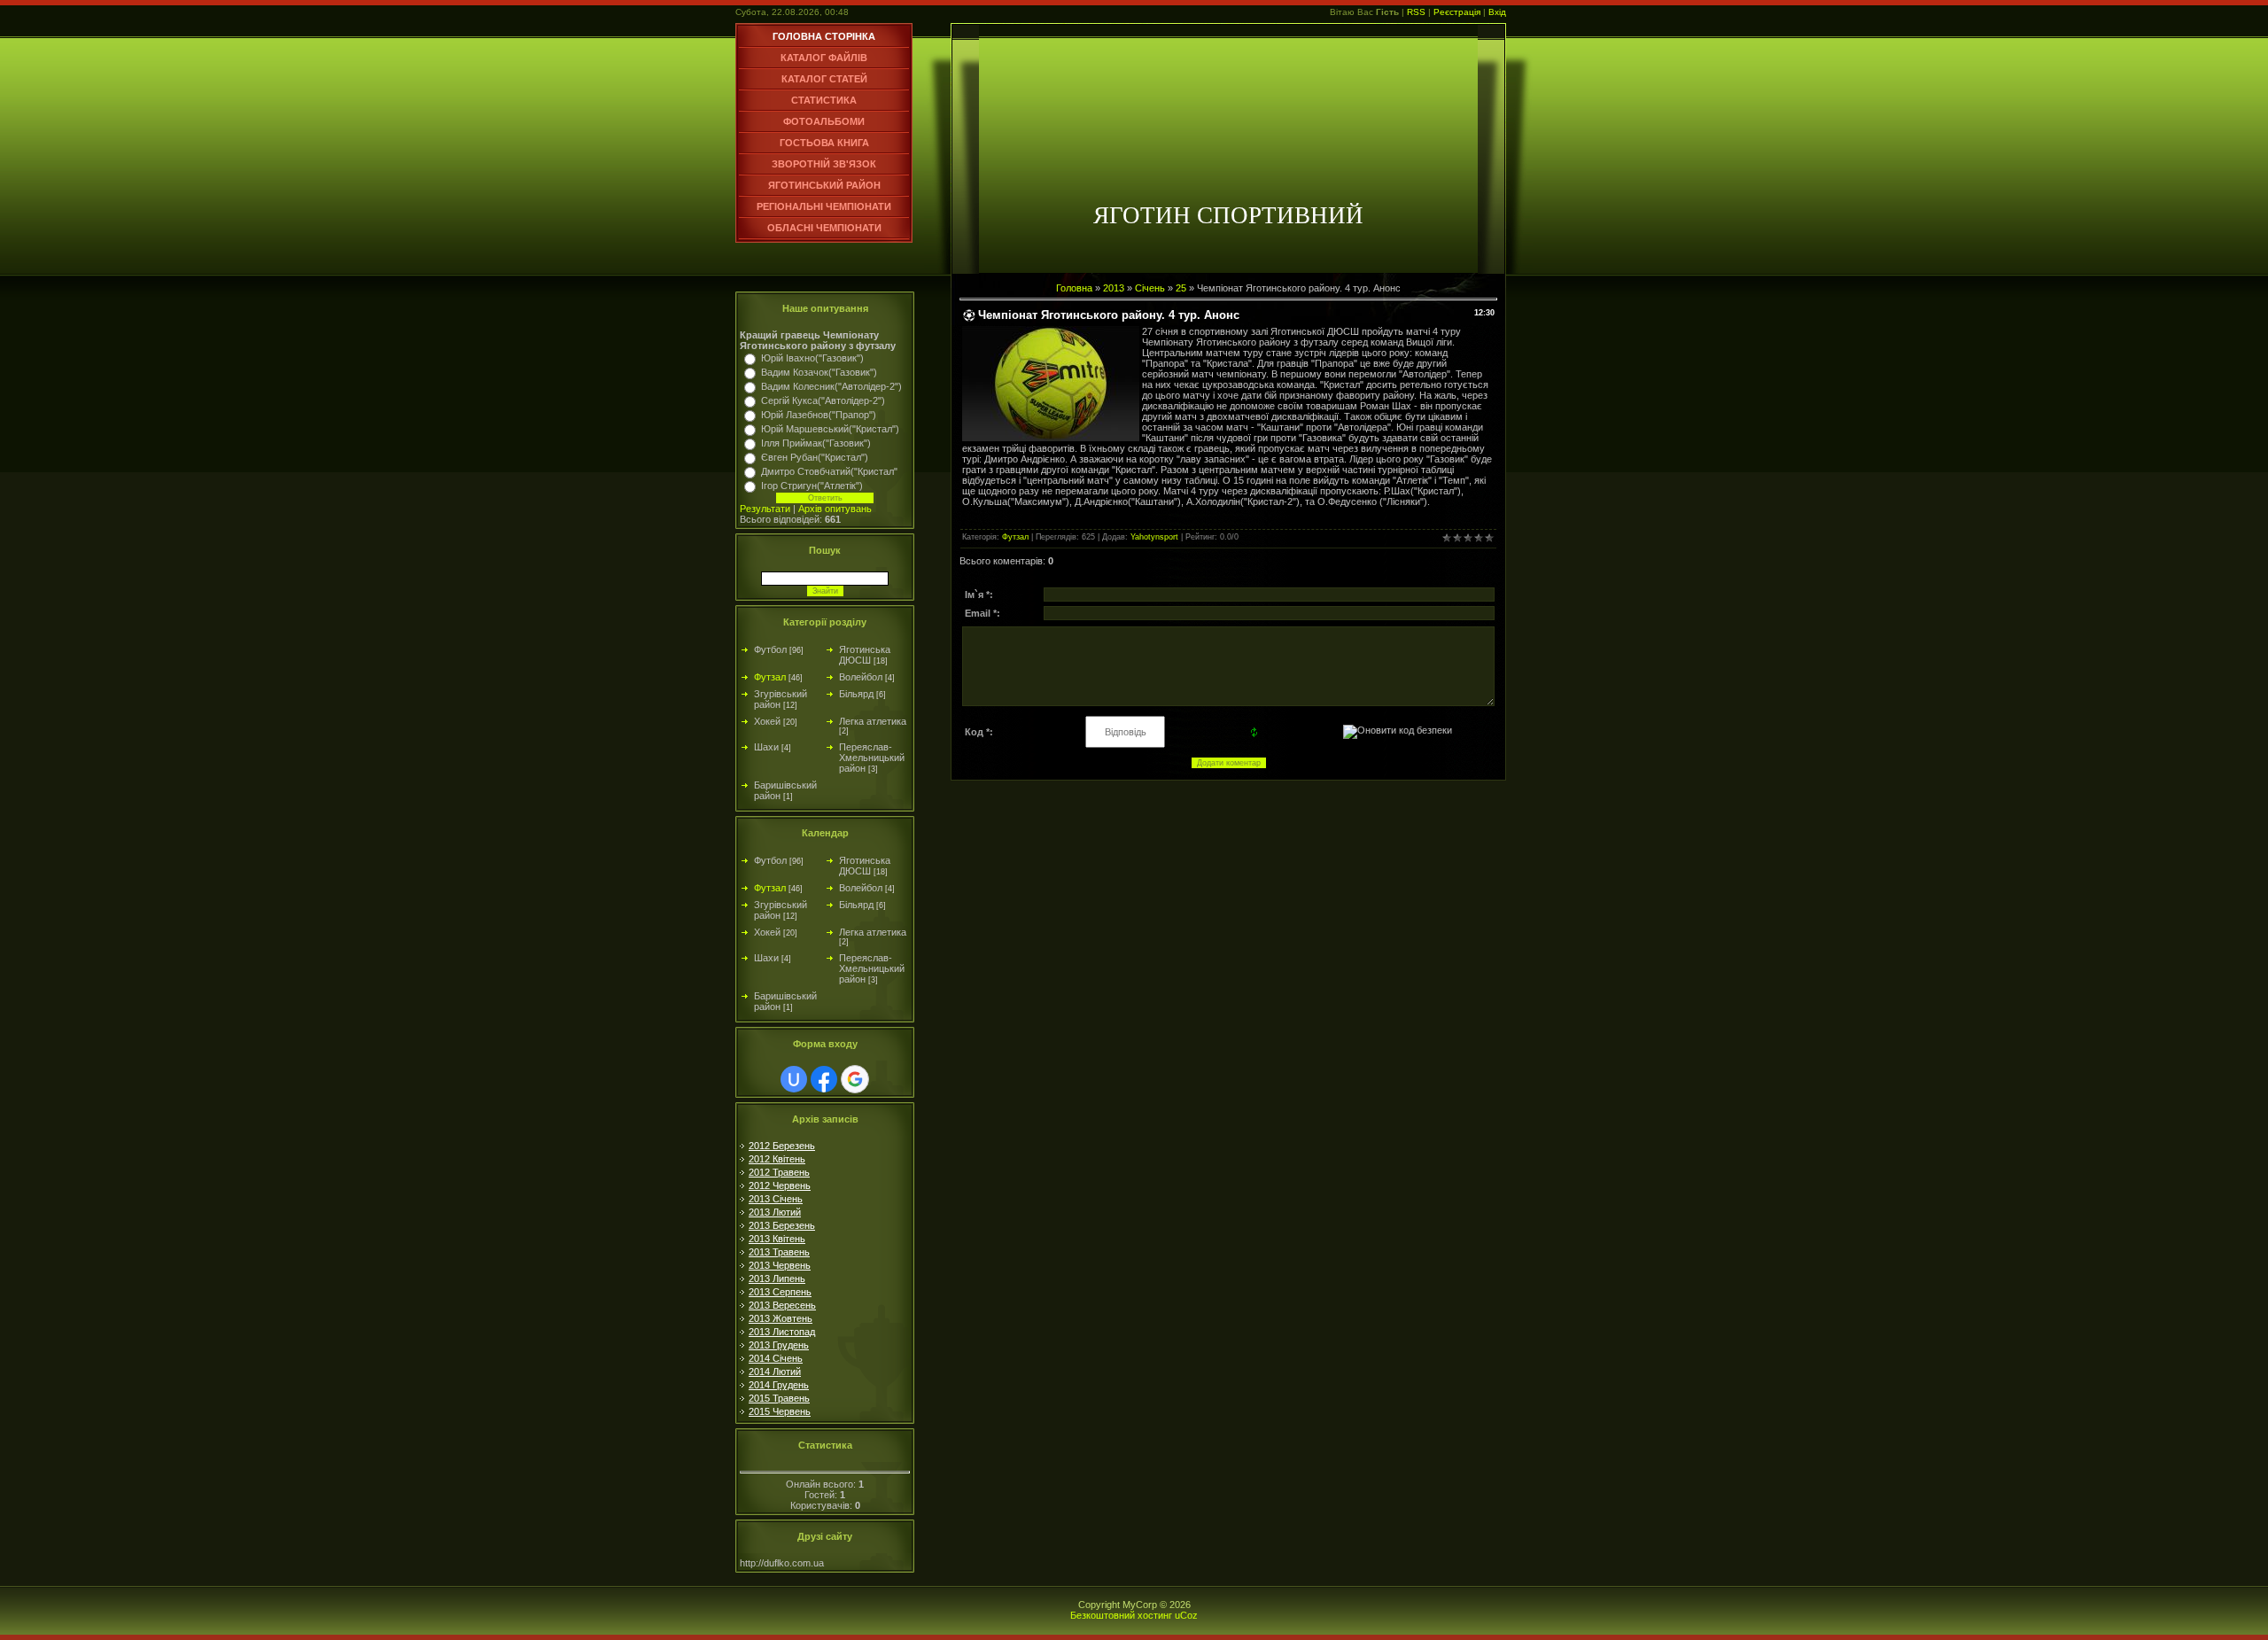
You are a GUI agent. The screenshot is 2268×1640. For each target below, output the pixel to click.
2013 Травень (779, 1252)
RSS (1416, 12)
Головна (1074, 288)
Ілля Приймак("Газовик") (816, 443)
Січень (1150, 288)
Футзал (770, 677)
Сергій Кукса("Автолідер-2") (823, 400)
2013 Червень (780, 1265)
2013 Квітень (777, 1239)
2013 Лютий (775, 1212)
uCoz (1186, 1615)
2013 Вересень (782, 1305)
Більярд (856, 694)
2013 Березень (782, 1225)
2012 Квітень (777, 1159)
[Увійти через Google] (855, 1079)
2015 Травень (779, 1398)
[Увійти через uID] (794, 1079)
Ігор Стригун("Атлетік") (812, 486)
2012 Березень (782, 1146)
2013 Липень (777, 1279)
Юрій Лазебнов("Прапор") (819, 415)
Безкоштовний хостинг (1121, 1615)
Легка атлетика (873, 721)
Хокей (767, 721)
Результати (765, 509)
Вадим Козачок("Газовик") (819, 372)
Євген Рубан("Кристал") (815, 457)
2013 (1114, 288)
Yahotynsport (1154, 537)
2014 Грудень (779, 1385)
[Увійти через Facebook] (824, 1079)
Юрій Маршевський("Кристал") (830, 429)
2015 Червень (780, 1411)
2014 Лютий (775, 1372)
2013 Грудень (779, 1345)
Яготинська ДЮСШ (865, 655)
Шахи (766, 747)
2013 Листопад (782, 1332)
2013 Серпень (780, 1292)
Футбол (770, 649)
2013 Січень (776, 1199)
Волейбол (861, 677)
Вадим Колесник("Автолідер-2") (831, 386)
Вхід (1497, 12)
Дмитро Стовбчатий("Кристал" (829, 471)
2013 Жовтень (781, 1318)
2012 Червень (780, 1185)
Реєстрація (1457, 12)
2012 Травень (779, 1172)
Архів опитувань (835, 509)
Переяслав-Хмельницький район (872, 758)
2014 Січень (776, 1358)
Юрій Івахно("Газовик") (812, 358)
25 (1181, 288)
